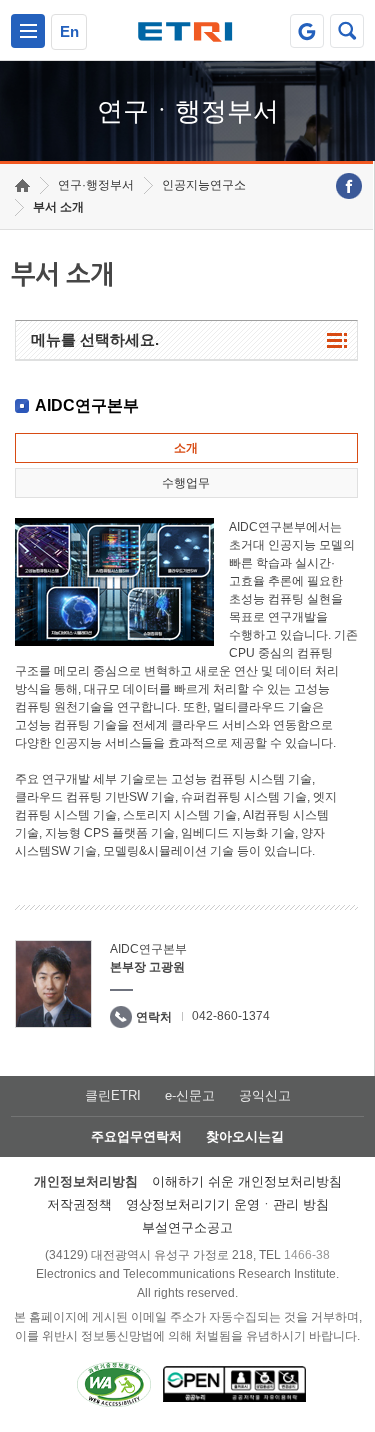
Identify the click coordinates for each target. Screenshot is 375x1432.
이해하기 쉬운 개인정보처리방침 (247, 1181)
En (69, 31)
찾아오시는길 (245, 1136)
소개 (186, 448)
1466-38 (307, 1255)
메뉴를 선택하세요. (95, 339)
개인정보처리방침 (86, 1181)
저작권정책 (79, 1204)
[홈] (22, 185)
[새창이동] (307, 31)
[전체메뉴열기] (28, 31)
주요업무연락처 (136, 1136)
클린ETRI (113, 1095)
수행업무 (186, 483)
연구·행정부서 (96, 185)
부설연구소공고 (187, 1227)
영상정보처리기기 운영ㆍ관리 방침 (227, 1204)
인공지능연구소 (204, 185)
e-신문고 (190, 1095)
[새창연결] (349, 186)
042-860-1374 (231, 1016)
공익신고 (265, 1095)
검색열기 (347, 31)
